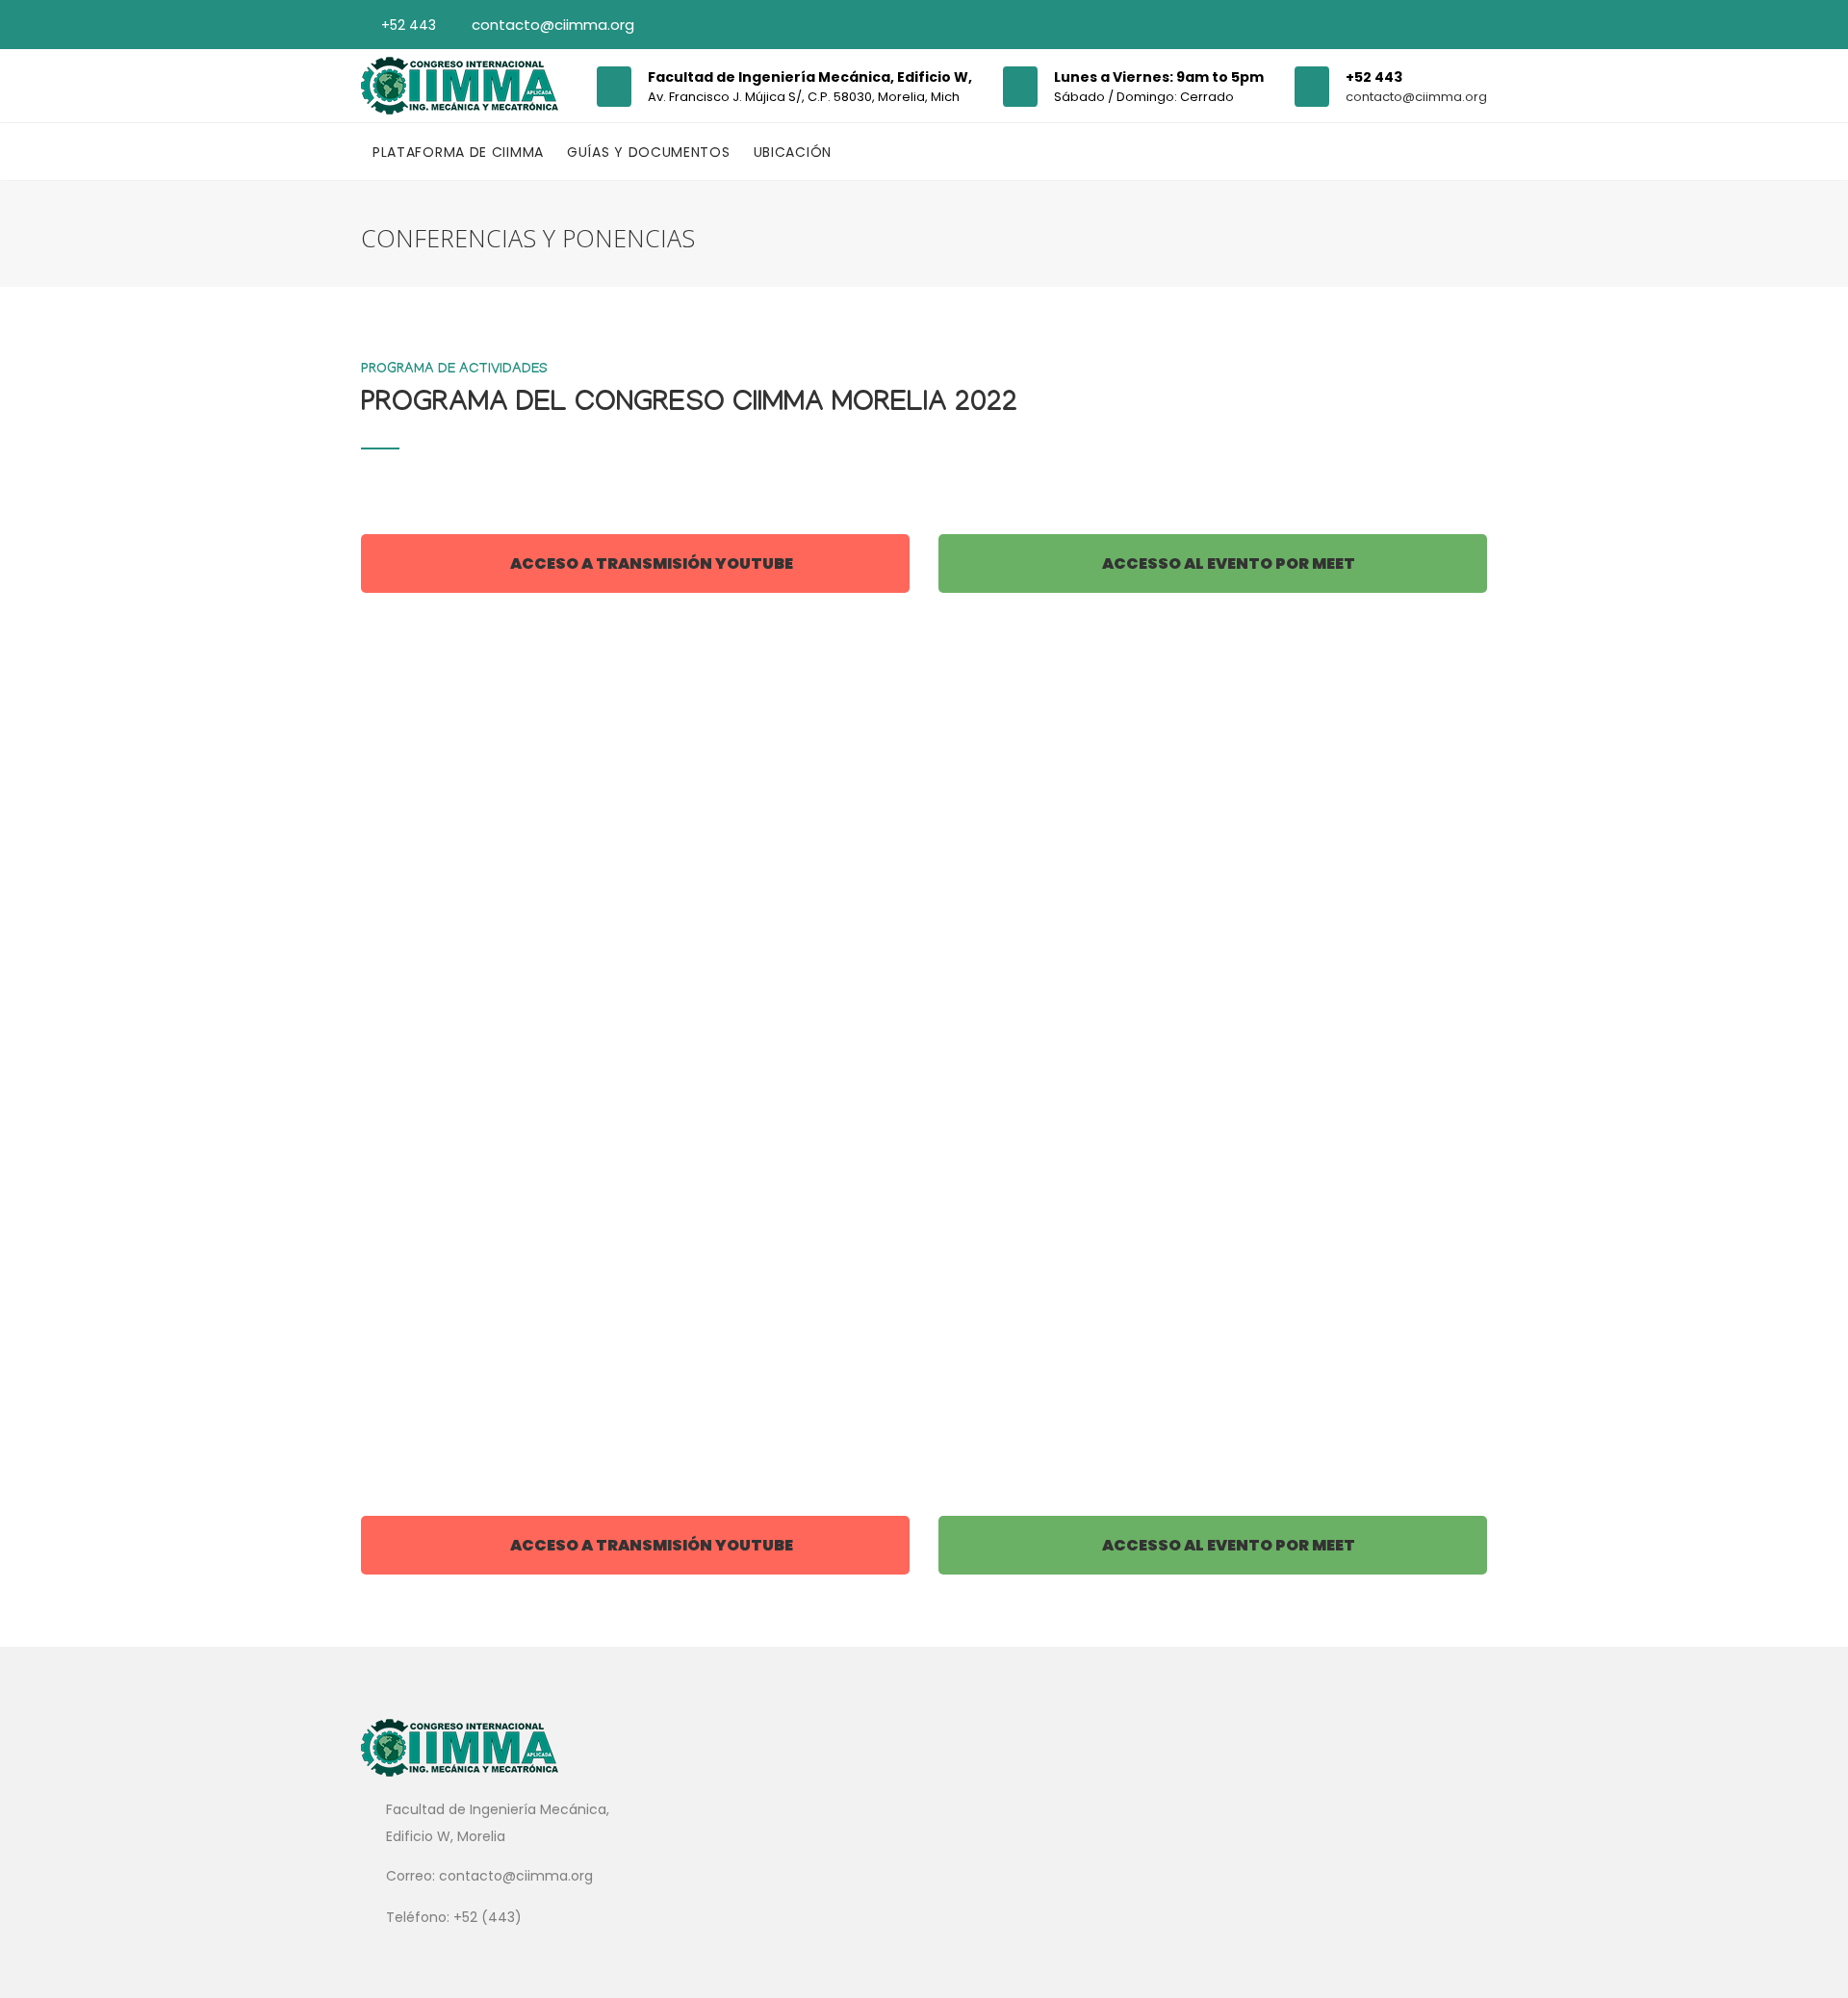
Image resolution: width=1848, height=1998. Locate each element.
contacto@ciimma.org (553, 25)
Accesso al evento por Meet (1227, 564)
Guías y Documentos (649, 152)
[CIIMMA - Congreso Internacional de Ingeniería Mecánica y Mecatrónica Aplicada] (460, 86)
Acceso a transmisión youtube (650, 564)
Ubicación (793, 152)
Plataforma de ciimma (458, 152)
